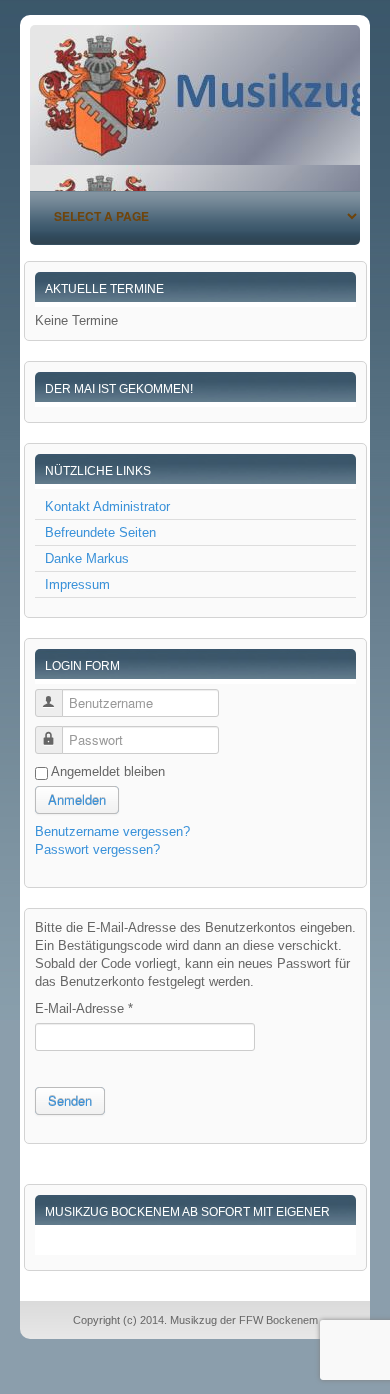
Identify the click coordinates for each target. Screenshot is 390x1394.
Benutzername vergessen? (112, 831)
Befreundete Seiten (100, 532)
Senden (70, 1100)
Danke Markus (87, 558)
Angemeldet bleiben (108, 771)
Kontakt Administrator (107, 506)
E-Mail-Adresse (84, 1008)
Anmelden (77, 799)
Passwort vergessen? (97, 849)
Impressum (77, 584)
